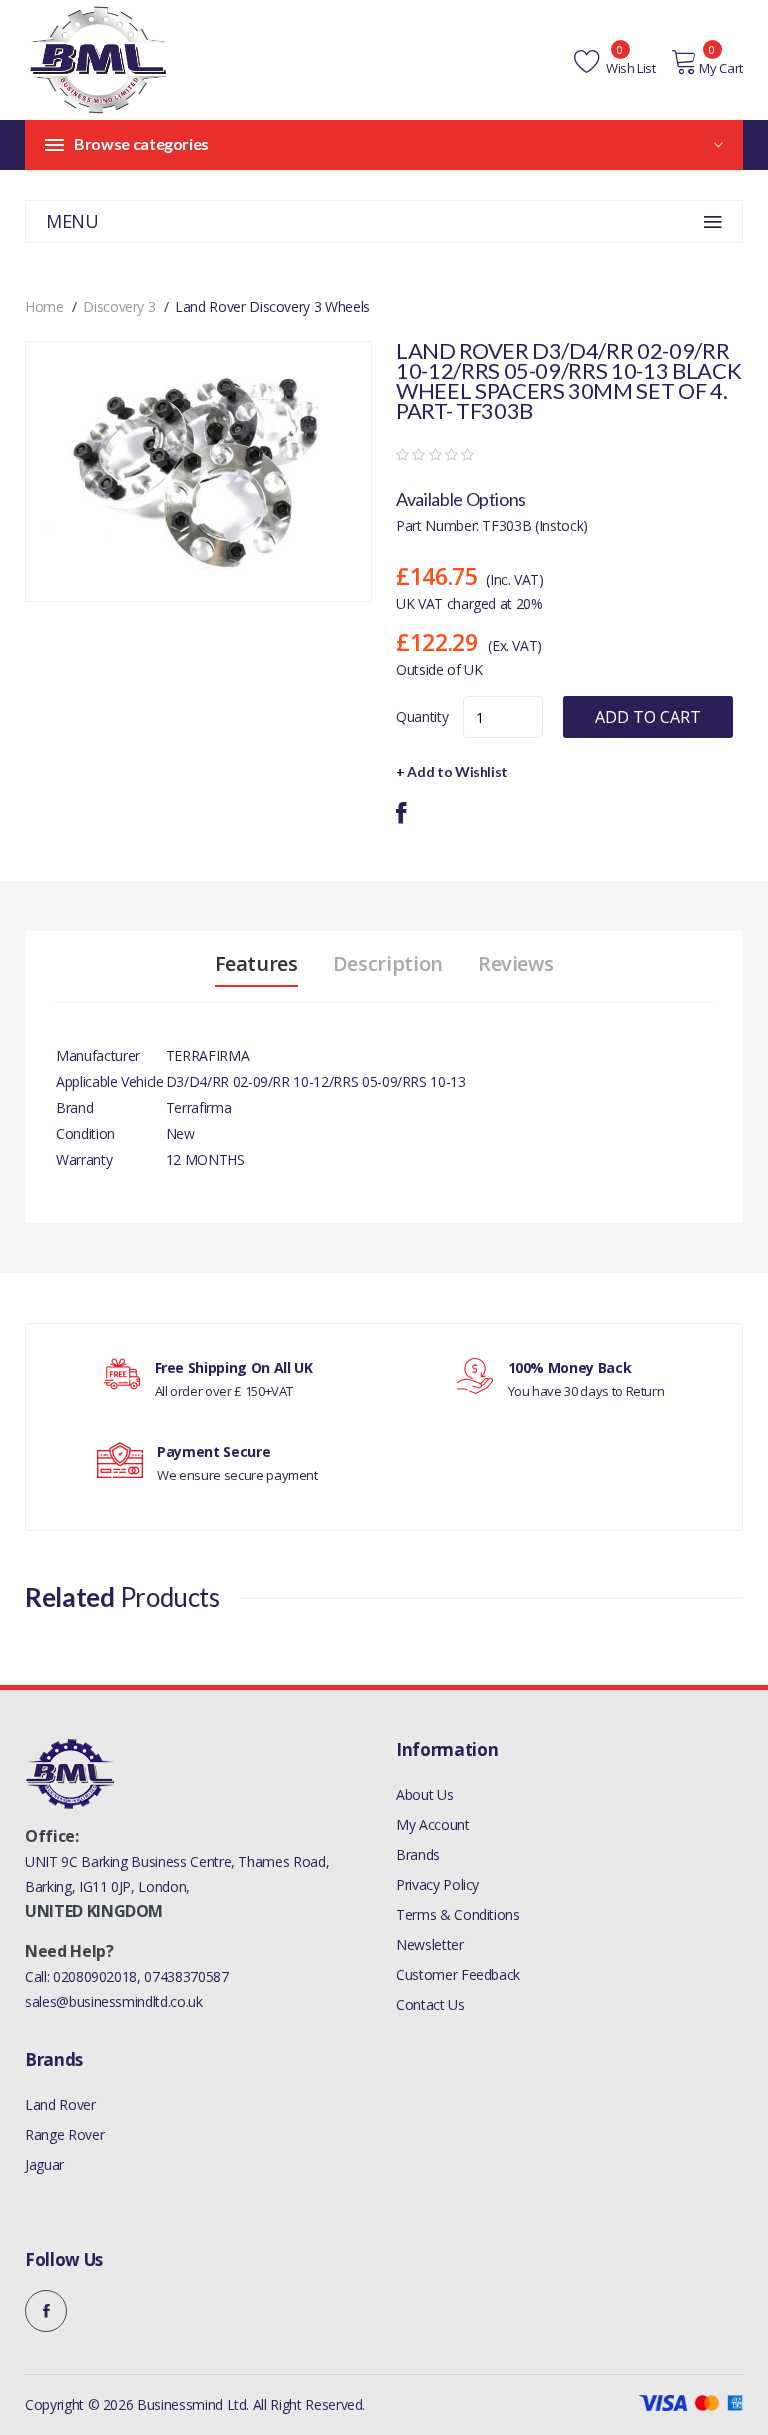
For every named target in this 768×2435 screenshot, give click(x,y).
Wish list (629, 68)
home (44, 306)
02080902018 (95, 1976)
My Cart (721, 68)
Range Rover (64, 2134)
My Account (433, 1824)
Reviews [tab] (516, 964)
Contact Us (430, 2004)
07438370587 (186, 1976)
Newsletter (430, 1944)
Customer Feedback (458, 1974)
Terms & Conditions (458, 1914)
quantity (422, 716)
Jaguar (44, 2164)
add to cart (648, 717)
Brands (418, 1854)
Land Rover (60, 2104)
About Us (424, 1794)
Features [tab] (256, 964)
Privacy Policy (437, 1884)
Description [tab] (388, 964)
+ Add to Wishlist (452, 771)
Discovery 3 (119, 306)
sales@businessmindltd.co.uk (114, 2001)
